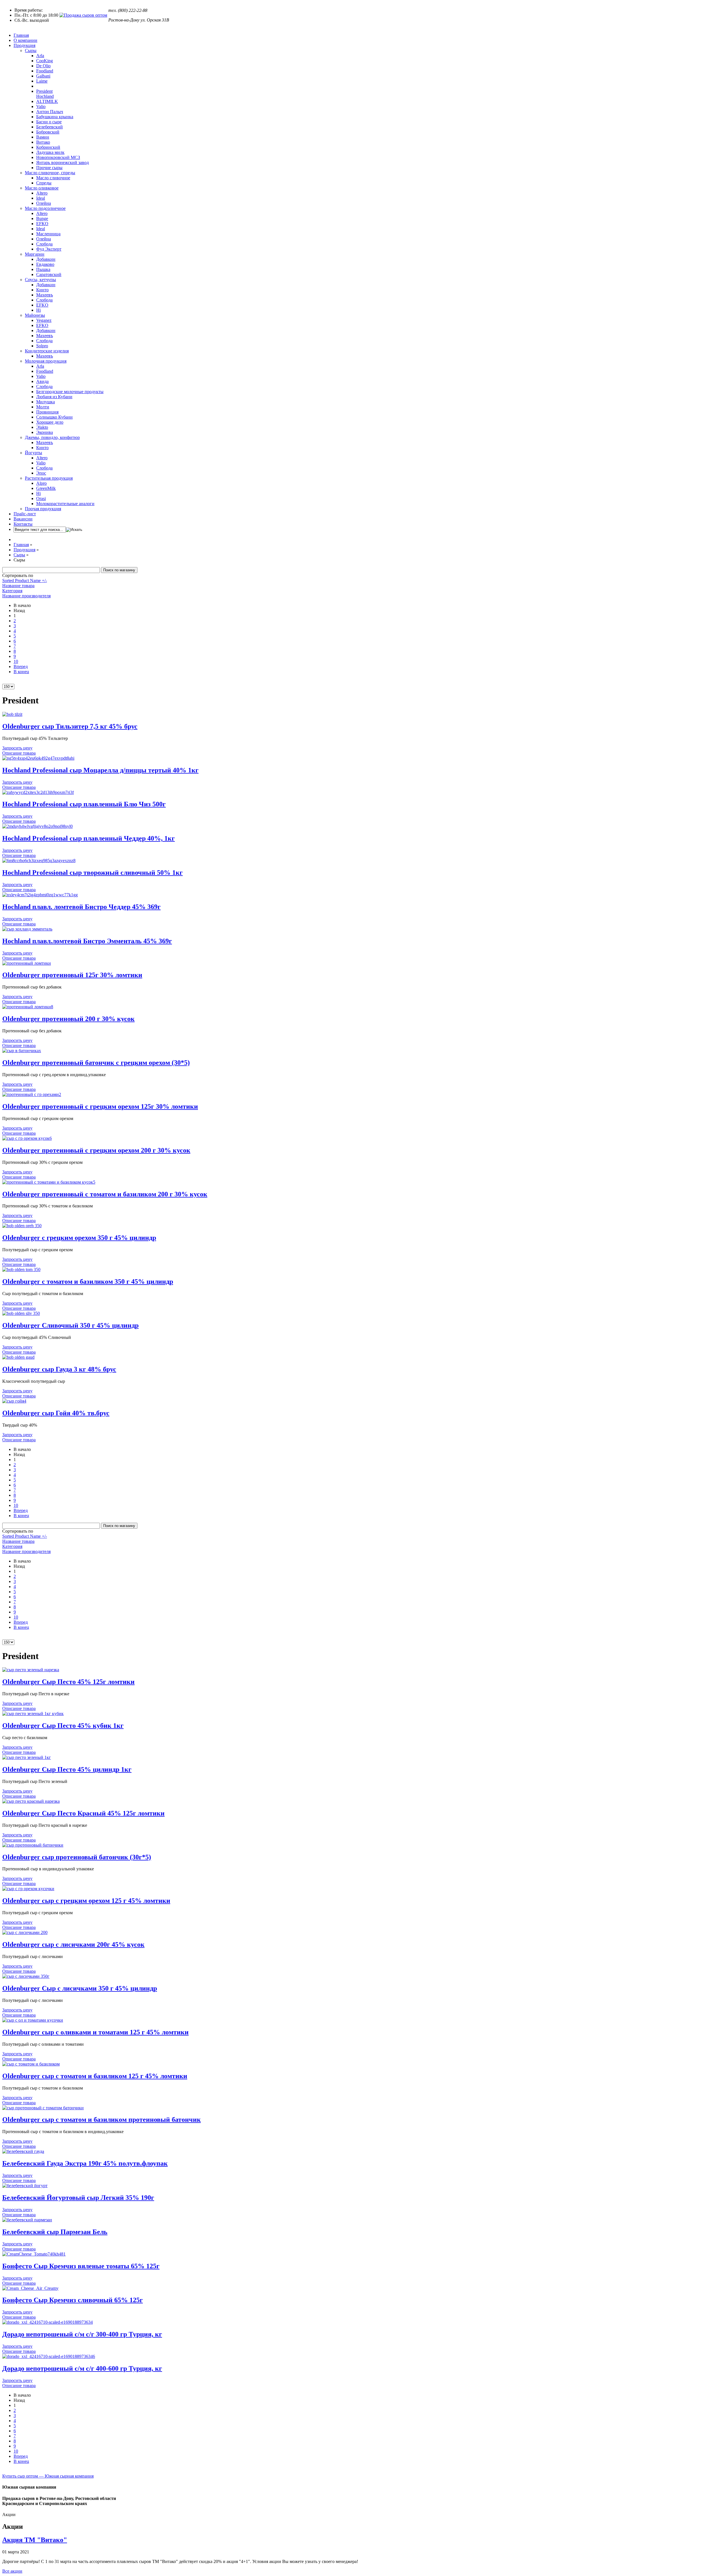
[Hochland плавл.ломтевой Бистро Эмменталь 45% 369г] (27, 929)
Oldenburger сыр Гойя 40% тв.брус (56, 1413)
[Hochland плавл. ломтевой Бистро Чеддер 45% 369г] (40, 895)
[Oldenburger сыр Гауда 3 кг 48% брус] (18, 1357)
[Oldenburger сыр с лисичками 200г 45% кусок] (25, 1932)
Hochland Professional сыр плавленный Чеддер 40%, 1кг (89, 838)
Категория (12, 591)
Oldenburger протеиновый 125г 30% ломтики (72, 975)
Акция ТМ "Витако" (35, 2540)
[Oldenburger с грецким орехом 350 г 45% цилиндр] (22, 1226)
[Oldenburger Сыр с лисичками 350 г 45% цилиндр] (26, 1976)
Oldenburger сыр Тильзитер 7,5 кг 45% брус (70, 726)
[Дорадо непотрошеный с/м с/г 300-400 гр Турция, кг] (48, 2322)
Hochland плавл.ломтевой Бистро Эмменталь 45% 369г (87, 941)
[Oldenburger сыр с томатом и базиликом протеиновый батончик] (43, 2108)
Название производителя (26, 596)
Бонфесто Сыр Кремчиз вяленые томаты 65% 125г (81, 2266)
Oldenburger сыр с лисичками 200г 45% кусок (73, 1944)
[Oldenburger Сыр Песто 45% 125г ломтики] (31, 1670)
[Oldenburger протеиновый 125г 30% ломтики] (27, 963)
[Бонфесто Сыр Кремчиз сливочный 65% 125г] (30, 2288)
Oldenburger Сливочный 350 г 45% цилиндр (70, 1325)
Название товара (18, 586)
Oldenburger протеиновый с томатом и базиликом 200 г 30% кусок (105, 1194)
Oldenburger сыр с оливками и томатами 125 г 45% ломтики (95, 2032)
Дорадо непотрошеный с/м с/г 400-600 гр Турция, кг (82, 2368)
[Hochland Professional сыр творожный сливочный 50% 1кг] (39, 861)
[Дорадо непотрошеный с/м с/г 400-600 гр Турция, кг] (49, 2356)
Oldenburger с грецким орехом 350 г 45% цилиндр (79, 1238)
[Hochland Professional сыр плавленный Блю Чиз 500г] (38, 792)
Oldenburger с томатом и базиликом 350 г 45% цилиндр (88, 1281)
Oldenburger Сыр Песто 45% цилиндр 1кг (67, 1769)
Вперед (21, 666)
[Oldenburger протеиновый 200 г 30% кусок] (28, 1007)
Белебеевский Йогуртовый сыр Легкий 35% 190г (78, 2198)
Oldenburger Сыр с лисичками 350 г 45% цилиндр (80, 1988)
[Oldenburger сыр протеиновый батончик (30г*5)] (33, 1845)
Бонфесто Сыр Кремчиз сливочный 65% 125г (73, 2300)
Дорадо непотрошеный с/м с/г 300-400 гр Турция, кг (82, 2334)
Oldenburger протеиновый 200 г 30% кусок (68, 1019)
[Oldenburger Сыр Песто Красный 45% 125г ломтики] (31, 1801)
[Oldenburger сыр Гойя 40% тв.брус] (14, 1401)
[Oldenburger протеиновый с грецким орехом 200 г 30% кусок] (27, 1138)
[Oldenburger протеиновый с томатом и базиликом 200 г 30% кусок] (49, 1182)
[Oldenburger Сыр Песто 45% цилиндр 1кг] (27, 1757)
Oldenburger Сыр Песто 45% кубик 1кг (63, 1726)
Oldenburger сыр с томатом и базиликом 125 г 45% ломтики (95, 2076)
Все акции (12, 2571)
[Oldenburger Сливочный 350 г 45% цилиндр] (21, 1313)
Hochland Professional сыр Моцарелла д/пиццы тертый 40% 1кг (100, 770)
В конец (21, 672)
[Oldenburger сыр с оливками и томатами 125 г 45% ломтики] (33, 2020)
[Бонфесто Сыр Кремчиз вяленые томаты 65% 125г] (34, 2254)
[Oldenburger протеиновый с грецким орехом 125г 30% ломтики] (32, 1094)
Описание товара (19, 753)
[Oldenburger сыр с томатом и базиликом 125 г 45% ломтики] (31, 2064)
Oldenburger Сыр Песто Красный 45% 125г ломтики (83, 1813)
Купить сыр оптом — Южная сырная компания (48, 2476)
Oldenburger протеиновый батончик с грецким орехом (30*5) (96, 1063)
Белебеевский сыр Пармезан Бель (55, 2232)
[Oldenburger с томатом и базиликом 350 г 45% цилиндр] (21, 1269)
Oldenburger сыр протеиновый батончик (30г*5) (77, 1857)
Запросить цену (17, 748)
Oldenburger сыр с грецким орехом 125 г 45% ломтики (86, 1901)
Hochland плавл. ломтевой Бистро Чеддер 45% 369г (81, 907)
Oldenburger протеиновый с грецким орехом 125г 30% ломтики (100, 1106)
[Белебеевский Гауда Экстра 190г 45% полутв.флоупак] (23, 2151)
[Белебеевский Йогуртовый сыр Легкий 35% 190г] (25, 2186)
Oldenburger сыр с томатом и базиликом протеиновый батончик (102, 2120)
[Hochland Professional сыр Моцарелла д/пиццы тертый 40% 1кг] (38, 758)
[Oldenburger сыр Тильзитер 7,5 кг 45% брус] (12, 714)
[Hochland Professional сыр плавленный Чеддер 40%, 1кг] (37, 826)
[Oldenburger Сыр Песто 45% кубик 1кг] (33, 1714)
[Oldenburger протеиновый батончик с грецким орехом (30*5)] (22, 1051)
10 (16, 661)
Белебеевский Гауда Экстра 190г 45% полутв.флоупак (85, 2163)
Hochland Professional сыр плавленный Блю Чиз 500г (84, 804)
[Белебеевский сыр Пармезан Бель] (27, 2220)
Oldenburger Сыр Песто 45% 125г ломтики (68, 1682)
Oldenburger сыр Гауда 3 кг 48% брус (59, 1369)
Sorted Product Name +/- (25, 581)
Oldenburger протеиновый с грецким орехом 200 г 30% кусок (96, 1150)
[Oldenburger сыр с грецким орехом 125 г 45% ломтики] (28, 1889)
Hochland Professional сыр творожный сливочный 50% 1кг (92, 873)
